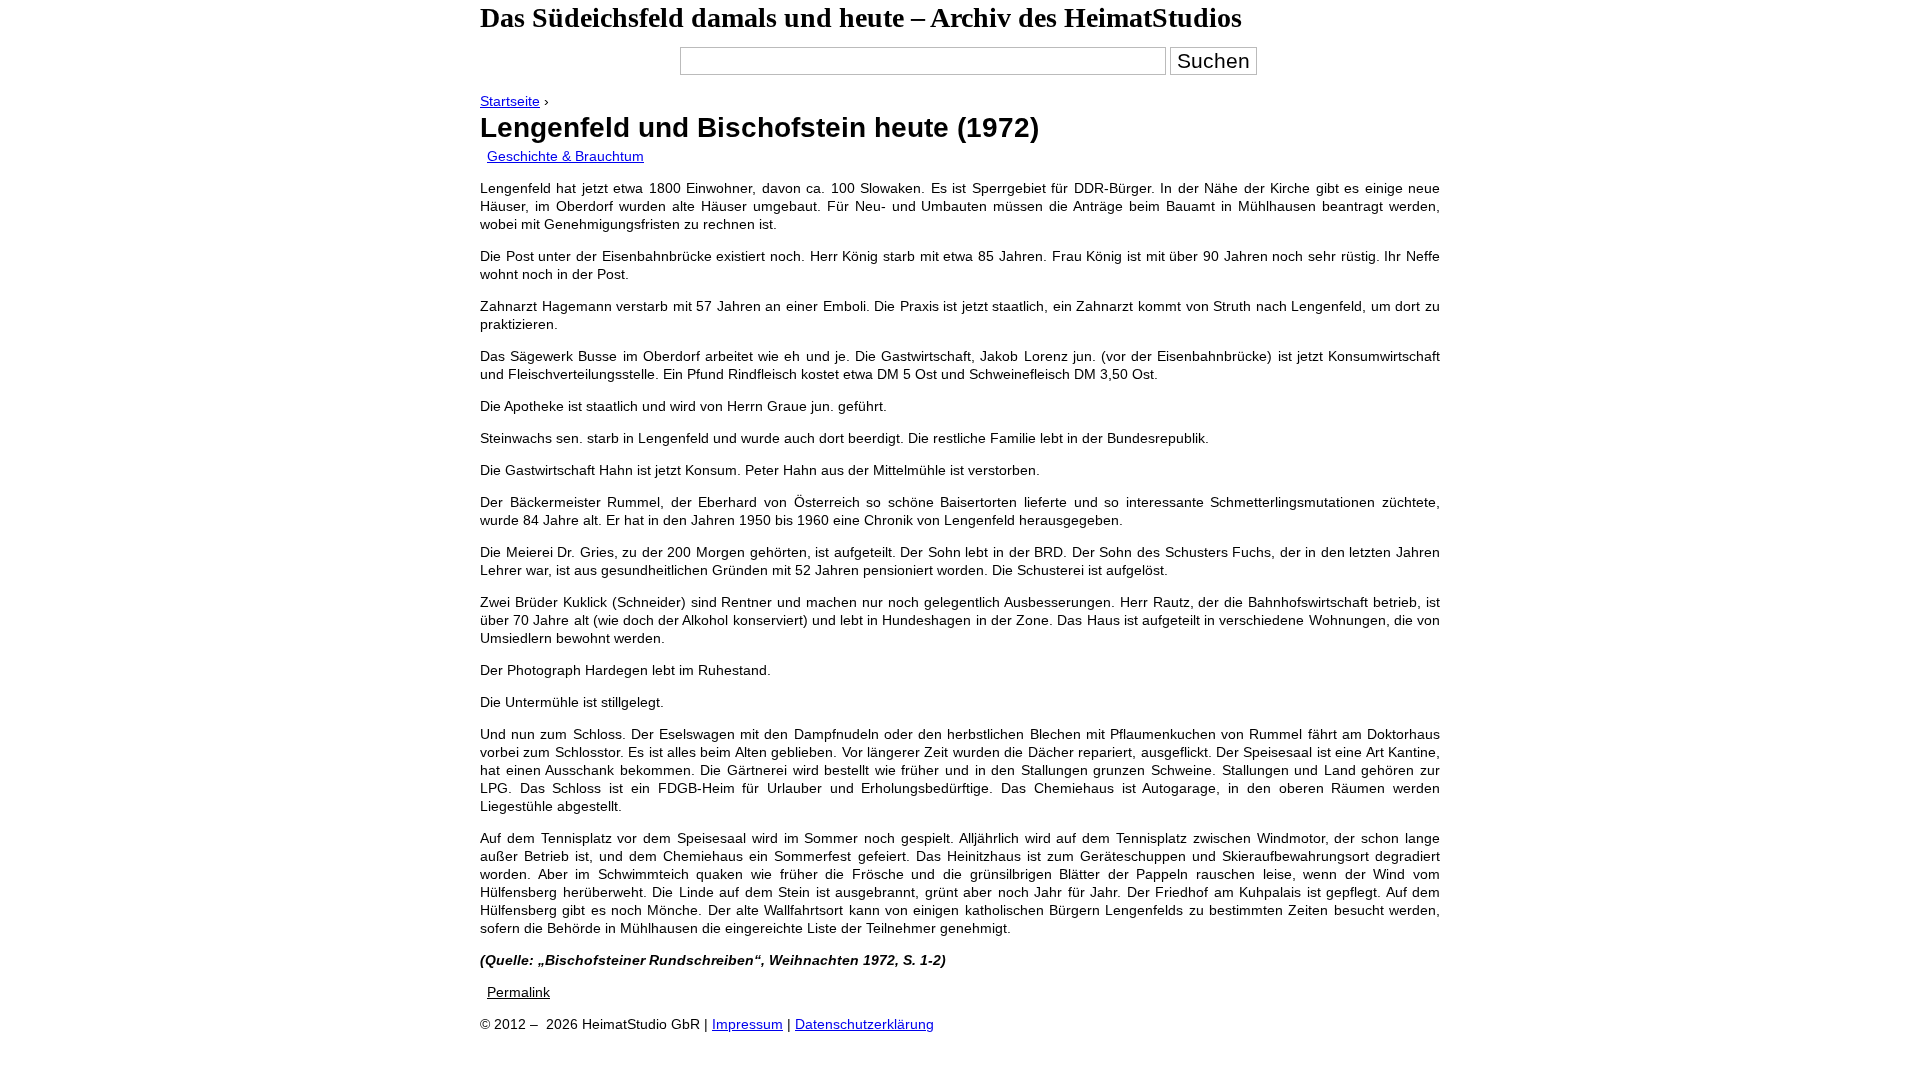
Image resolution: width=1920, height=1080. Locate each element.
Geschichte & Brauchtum (565, 156)
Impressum (747, 1024)
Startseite (510, 101)
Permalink (518, 992)
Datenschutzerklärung (864, 1024)
